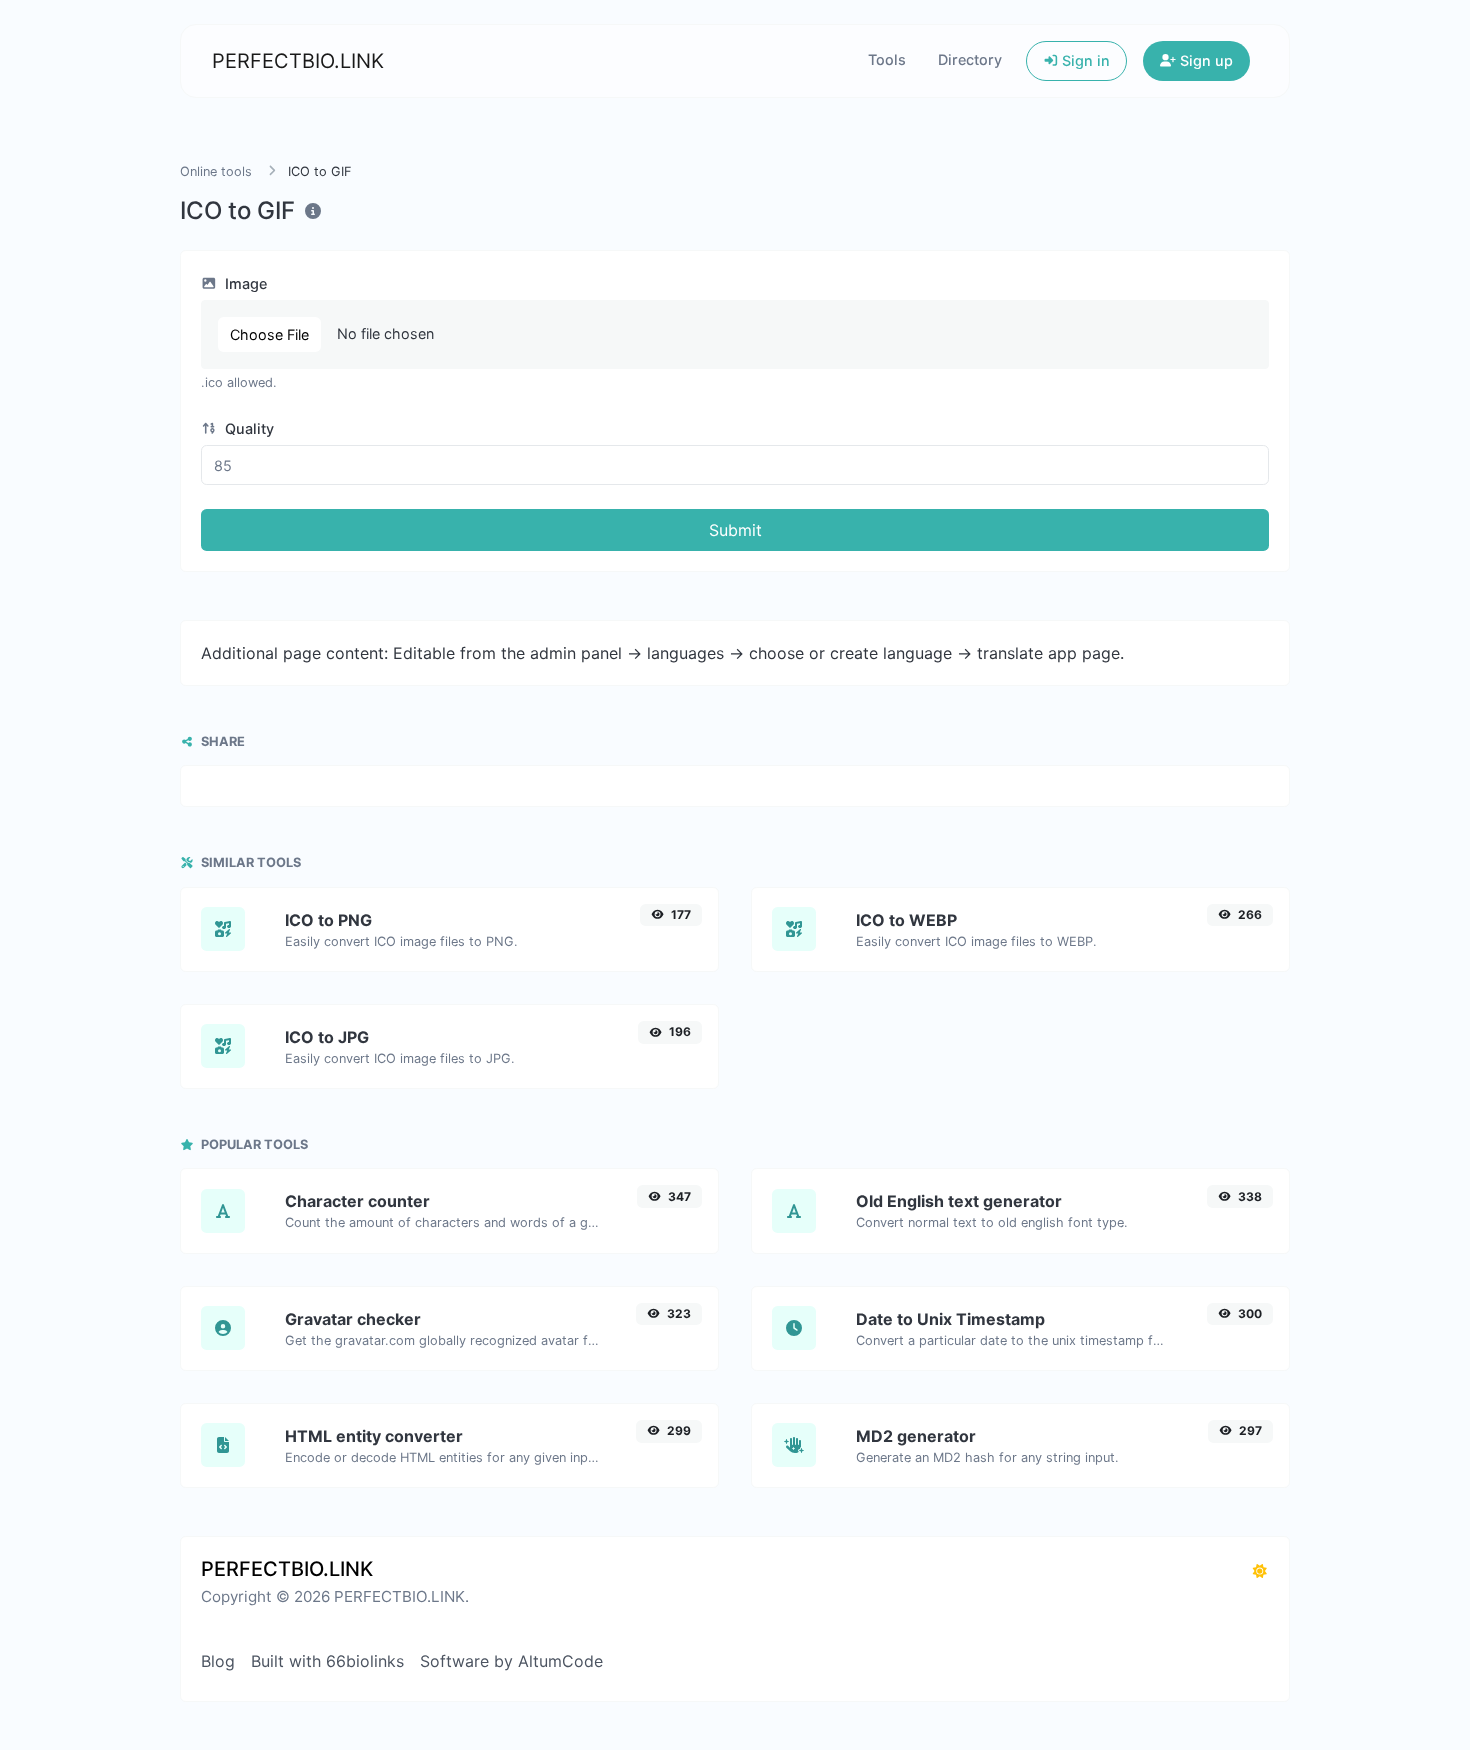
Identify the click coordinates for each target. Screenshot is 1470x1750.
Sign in (1084, 60)
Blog (218, 1661)
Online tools (216, 171)
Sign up (1204, 60)
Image (244, 283)
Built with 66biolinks (327, 1661)
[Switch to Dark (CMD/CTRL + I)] (1260, 1571)
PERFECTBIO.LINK (298, 61)
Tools (887, 59)
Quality (247, 428)
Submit (735, 530)
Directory (970, 59)
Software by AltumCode (511, 1661)
